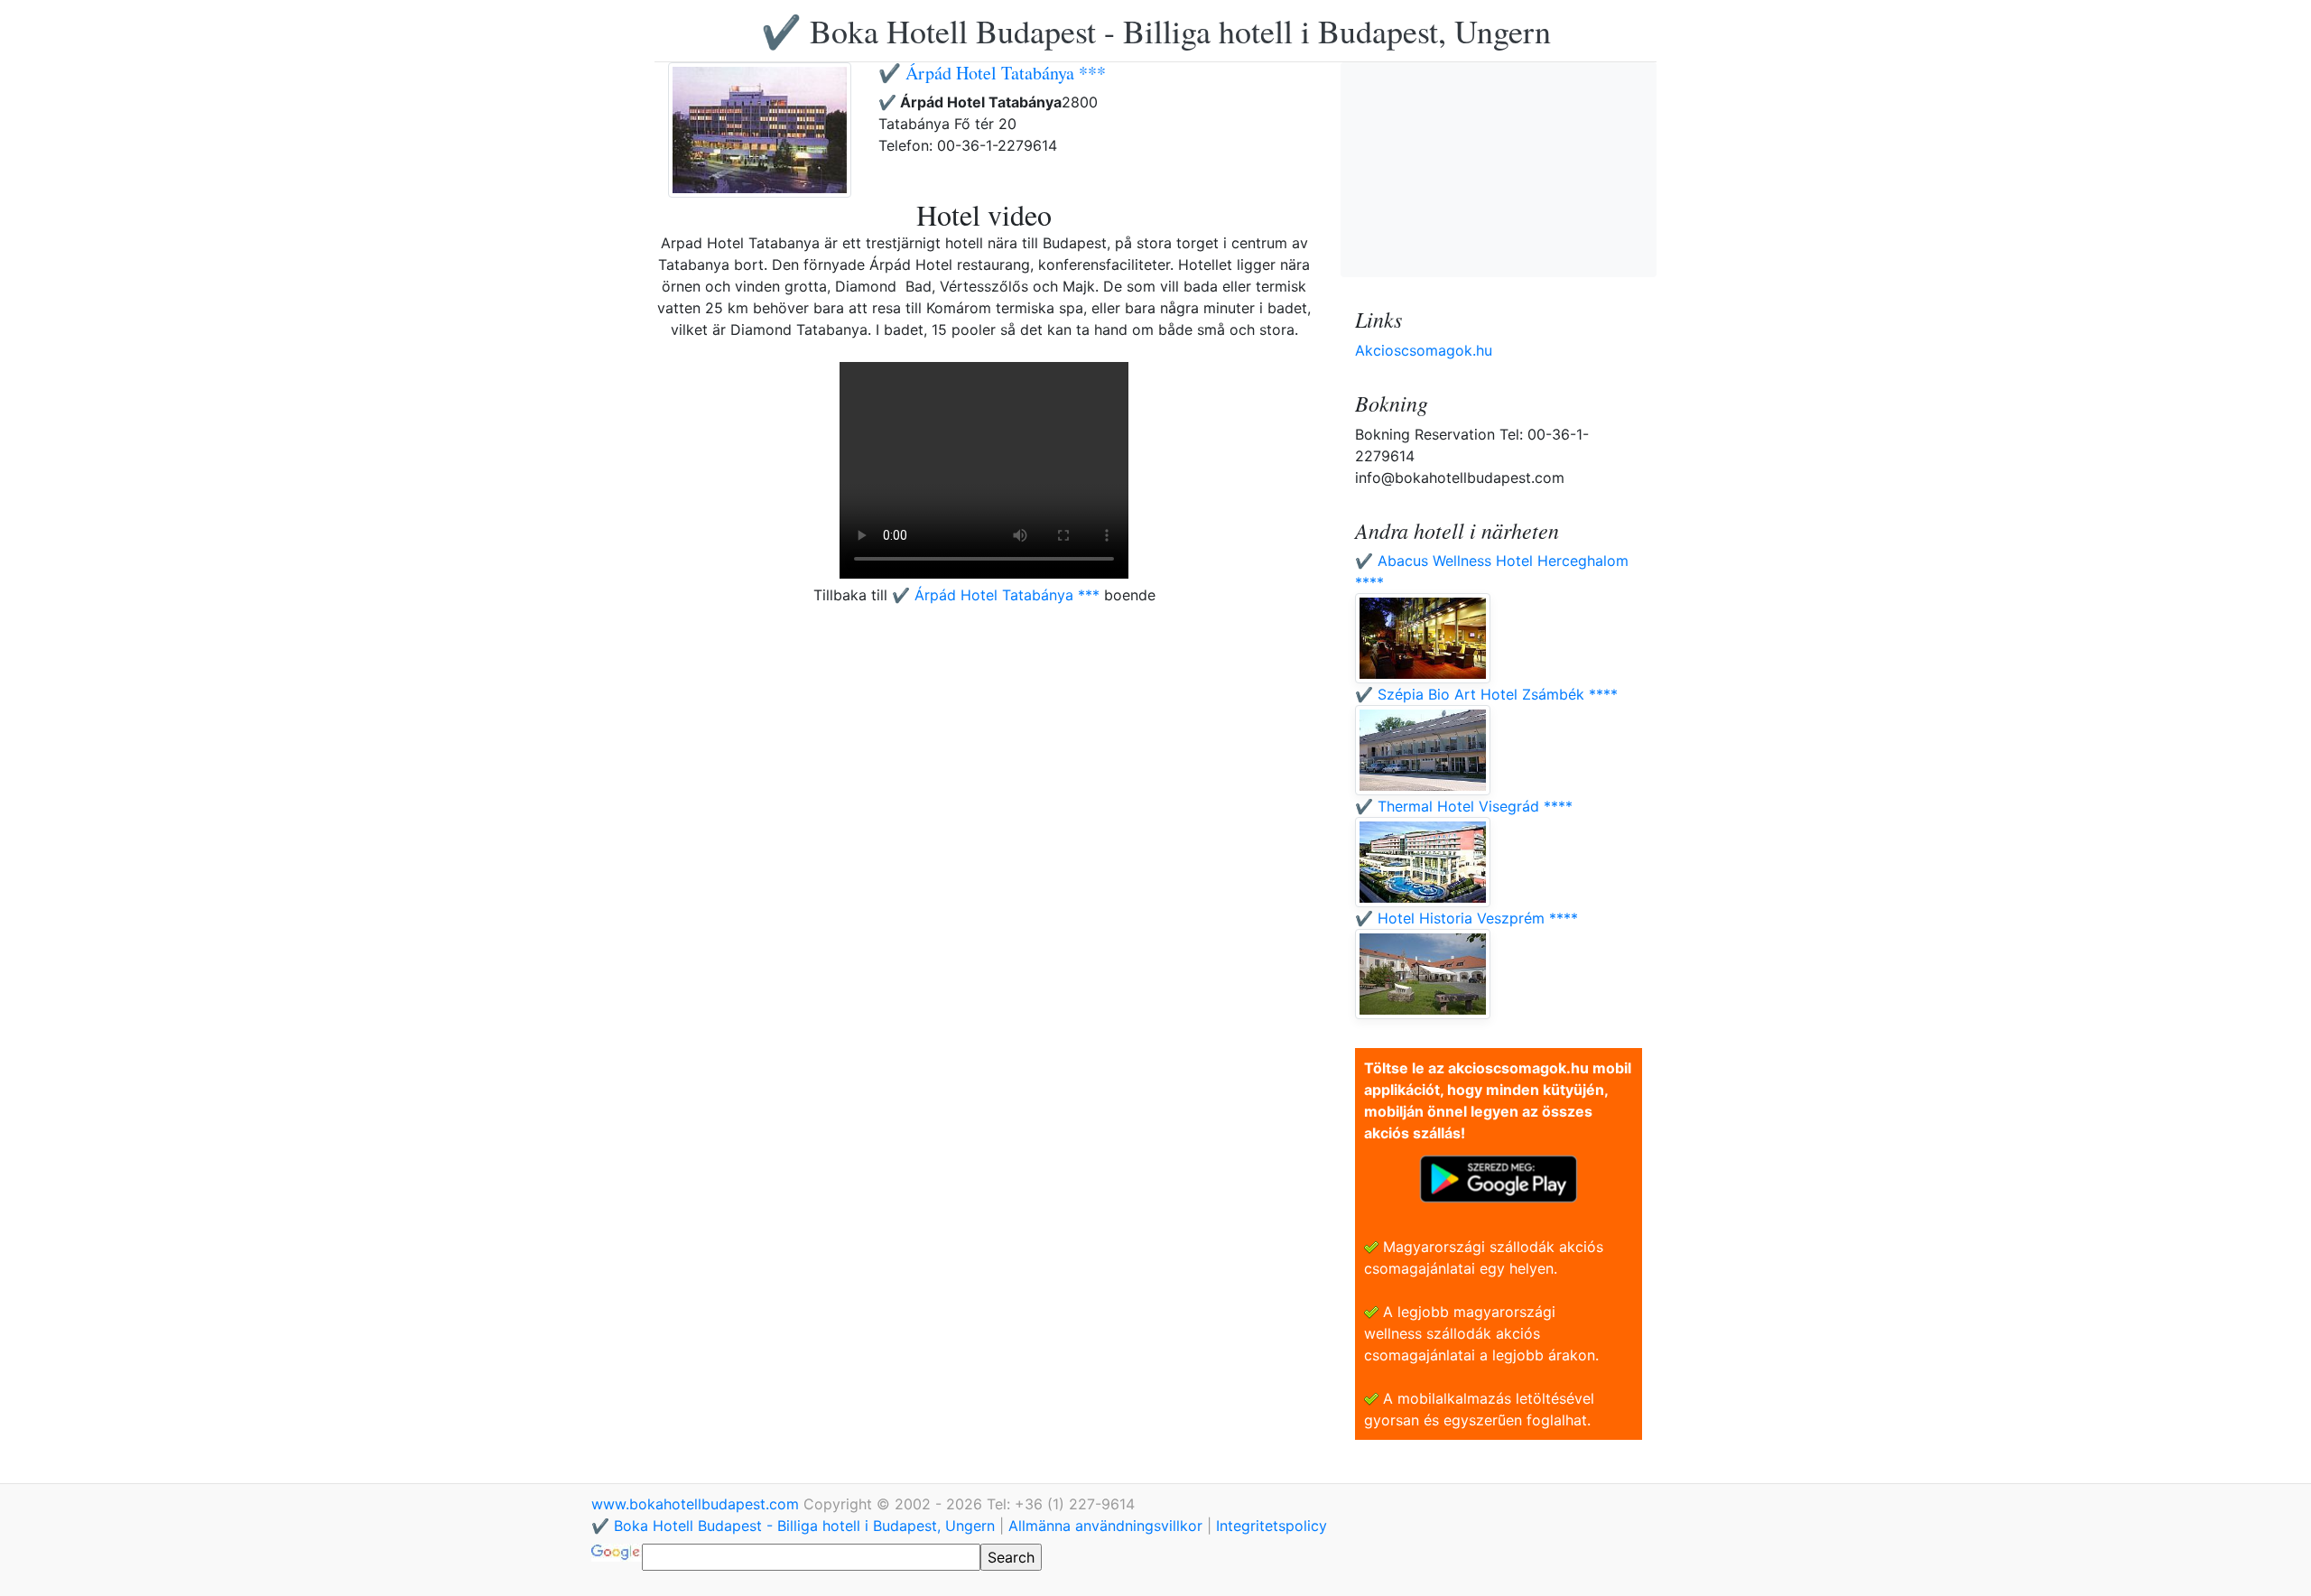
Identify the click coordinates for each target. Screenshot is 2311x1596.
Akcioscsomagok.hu (1424, 350)
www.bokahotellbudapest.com (697, 1504)
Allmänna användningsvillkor (1105, 1526)
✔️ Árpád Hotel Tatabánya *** (992, 73)
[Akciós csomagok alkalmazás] (1499, 1177)
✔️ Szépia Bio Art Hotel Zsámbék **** (1486, 694)
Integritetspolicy (1272, 1526)
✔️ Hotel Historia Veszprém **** (1466, 918)
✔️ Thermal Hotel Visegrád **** (1464, 806)
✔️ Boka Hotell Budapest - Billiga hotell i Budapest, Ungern (1156, 31)
